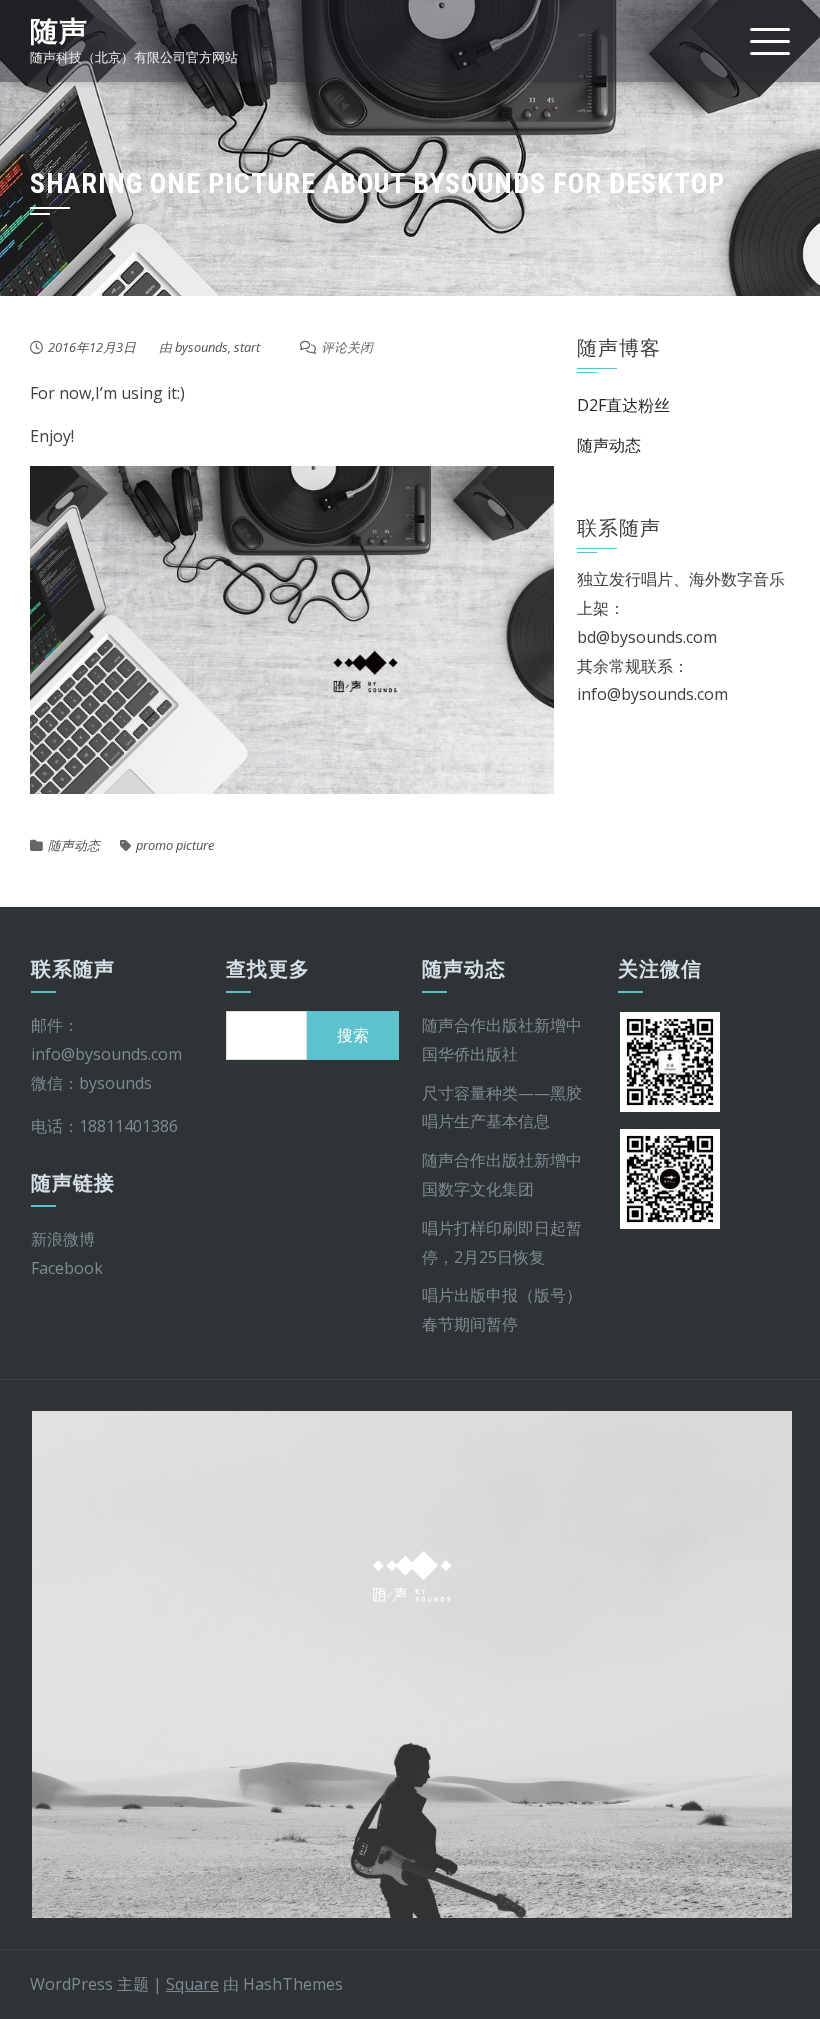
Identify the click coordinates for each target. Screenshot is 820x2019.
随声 (59, 31)
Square (192, 1984)
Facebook (67, 1268)
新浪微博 (63, 1239)
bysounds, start (217, 347)
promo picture (175, 845)
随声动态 (74, 845)
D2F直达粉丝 (623, 405)
